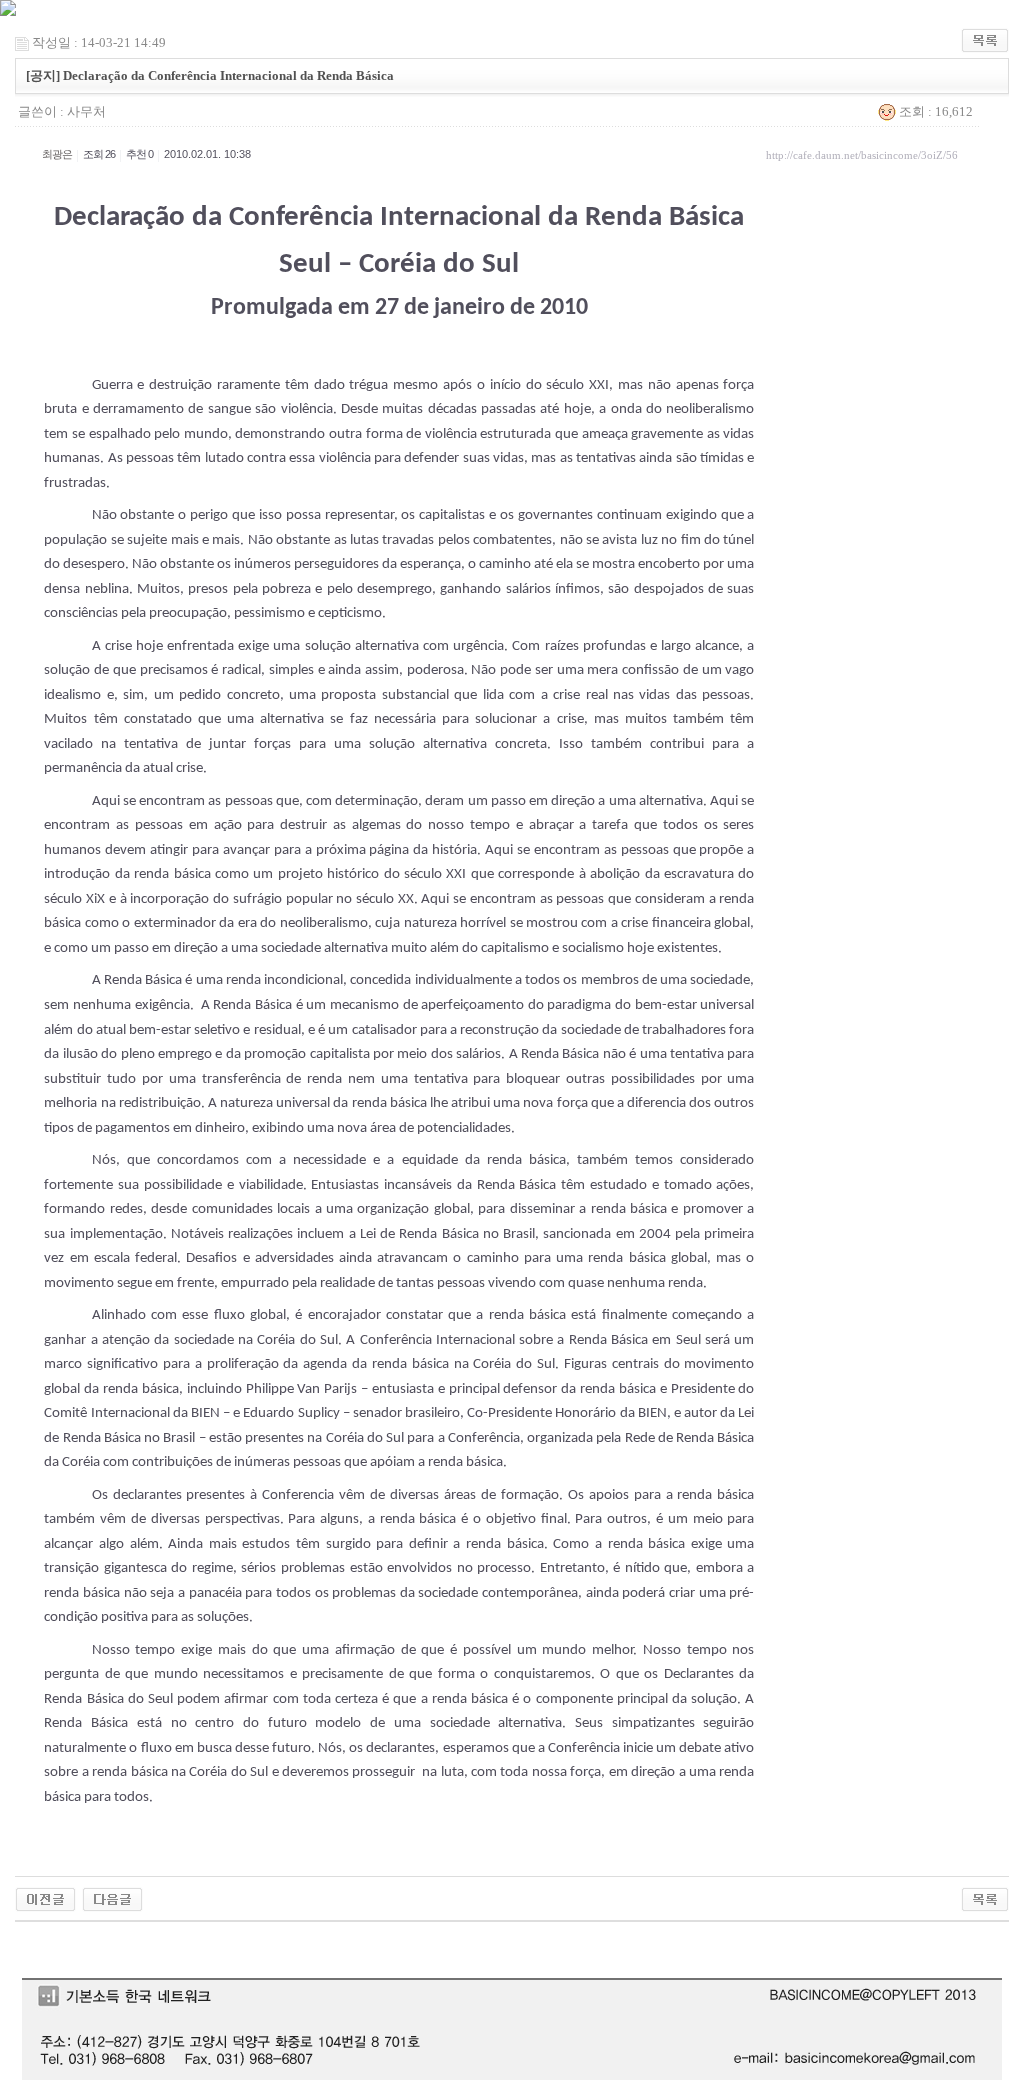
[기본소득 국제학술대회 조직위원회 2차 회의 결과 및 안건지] (112, 1897)
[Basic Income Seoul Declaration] (45, 1897)
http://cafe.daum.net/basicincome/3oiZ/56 (862, 155)
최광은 (57, 154)
